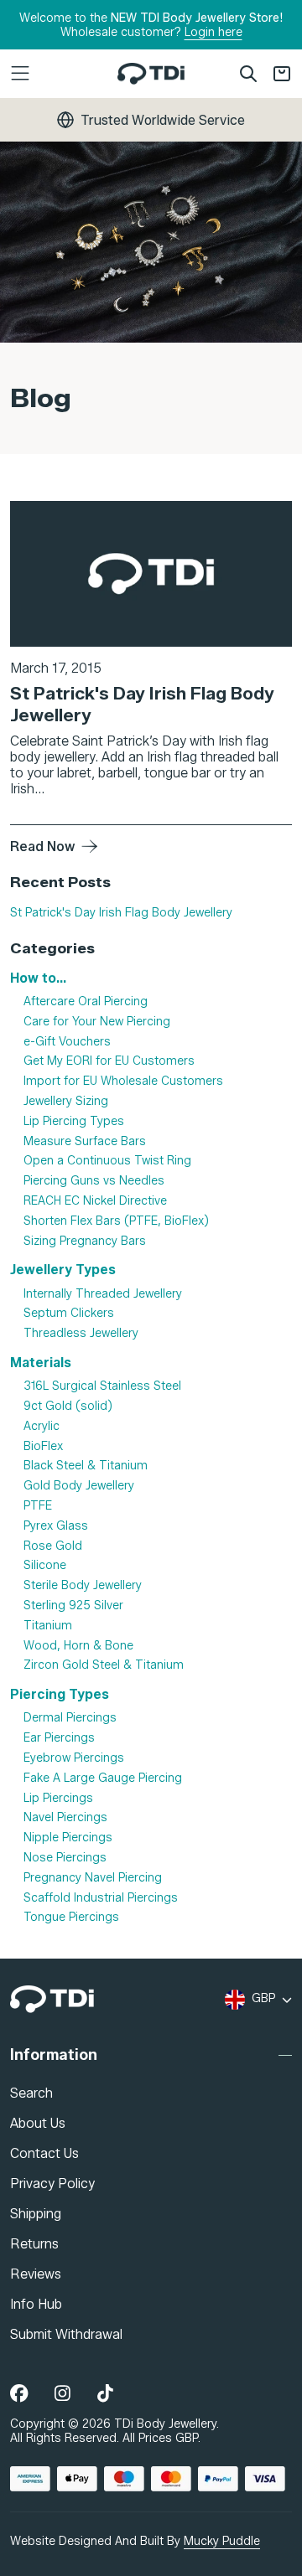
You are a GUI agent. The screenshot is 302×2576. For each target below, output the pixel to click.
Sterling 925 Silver (73, 1605)
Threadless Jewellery (81, 1333)
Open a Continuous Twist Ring (107, 1162)
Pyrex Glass (56, 1526)
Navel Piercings (65, 1817)
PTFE (38, 1506)
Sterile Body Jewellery (83, 1585)
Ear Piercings (59, 1738)
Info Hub (36, 2304)
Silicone (45, 1565)
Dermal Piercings (70, 1718)
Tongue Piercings (71, 1917)
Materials (41, 1363)
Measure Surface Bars (85, 1141)
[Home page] (151, 74)
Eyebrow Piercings (74, 1758)
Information (54, 2055)
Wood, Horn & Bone (78, 1646)
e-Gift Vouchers (67, 1042)
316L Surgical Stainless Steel (102, 1386)
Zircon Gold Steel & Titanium (104, 1665)
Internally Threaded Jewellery (103, 1294)
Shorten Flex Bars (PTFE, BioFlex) (116, 1221)
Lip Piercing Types (74, 1121)
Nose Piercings (65, 1858)
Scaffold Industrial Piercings (101, 1898)
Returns (34, 2244)
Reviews (36, 2274)
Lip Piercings (58, 1798)
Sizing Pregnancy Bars (85, 1241)
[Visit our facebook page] (19, 2394)
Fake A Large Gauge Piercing (103, 1778)
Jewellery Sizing (66, 1101)
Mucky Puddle (222, 2541)
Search (31, 2093)
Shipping (36, 2214)
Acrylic (42, 1426)
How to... (38, 978)
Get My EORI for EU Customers (109, 1062)
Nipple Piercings (68, 1838)
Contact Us (44, 2153)
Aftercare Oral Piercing (86, 1001)
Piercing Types (60, 1694)
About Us (38, 2123)
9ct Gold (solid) (68, 1406)
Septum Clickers (69, 1313)
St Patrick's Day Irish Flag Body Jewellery (121, 913)
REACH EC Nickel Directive (95, 1201)
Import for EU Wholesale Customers (123, 1081)
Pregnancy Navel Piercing (93, 1878)
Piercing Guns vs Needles (94, 1181)
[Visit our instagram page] (62, 2394)
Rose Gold (53, 1546)
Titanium (48, 1626)
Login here (213, 32)
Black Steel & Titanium (86, 1466)
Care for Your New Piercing (97, 1022)
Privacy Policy (52, 2184)
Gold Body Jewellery (79, 1486)
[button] (57, 74)
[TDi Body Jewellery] (52, 1999)
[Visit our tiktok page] (105, 2394)
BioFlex (43, 1446)
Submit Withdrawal (66, 2334)
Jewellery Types (63, 1270)
